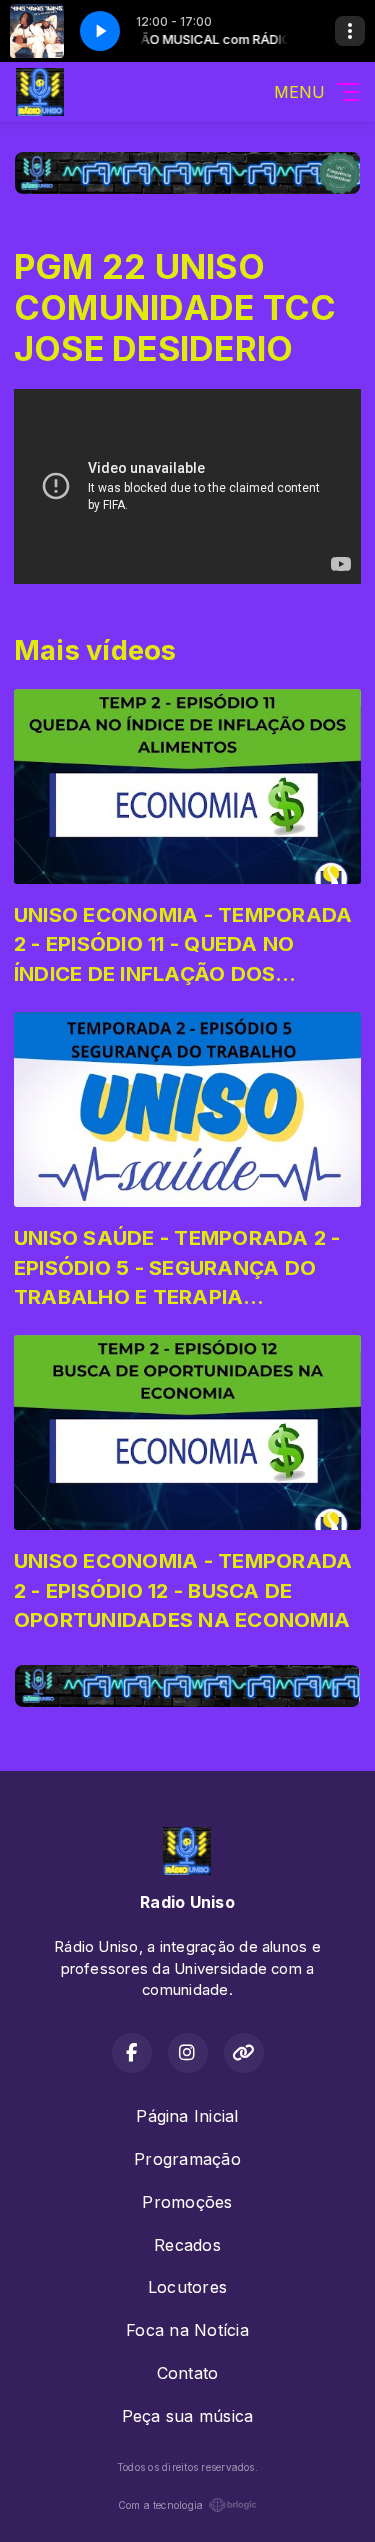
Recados (187, 2245)
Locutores (187, 2287)
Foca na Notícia (187, 2330)
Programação (187, 2159)
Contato (188, 2373)
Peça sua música (188, 2416)
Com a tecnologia (161, 2505)
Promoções (187, 2202)
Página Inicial (187, 2116)
